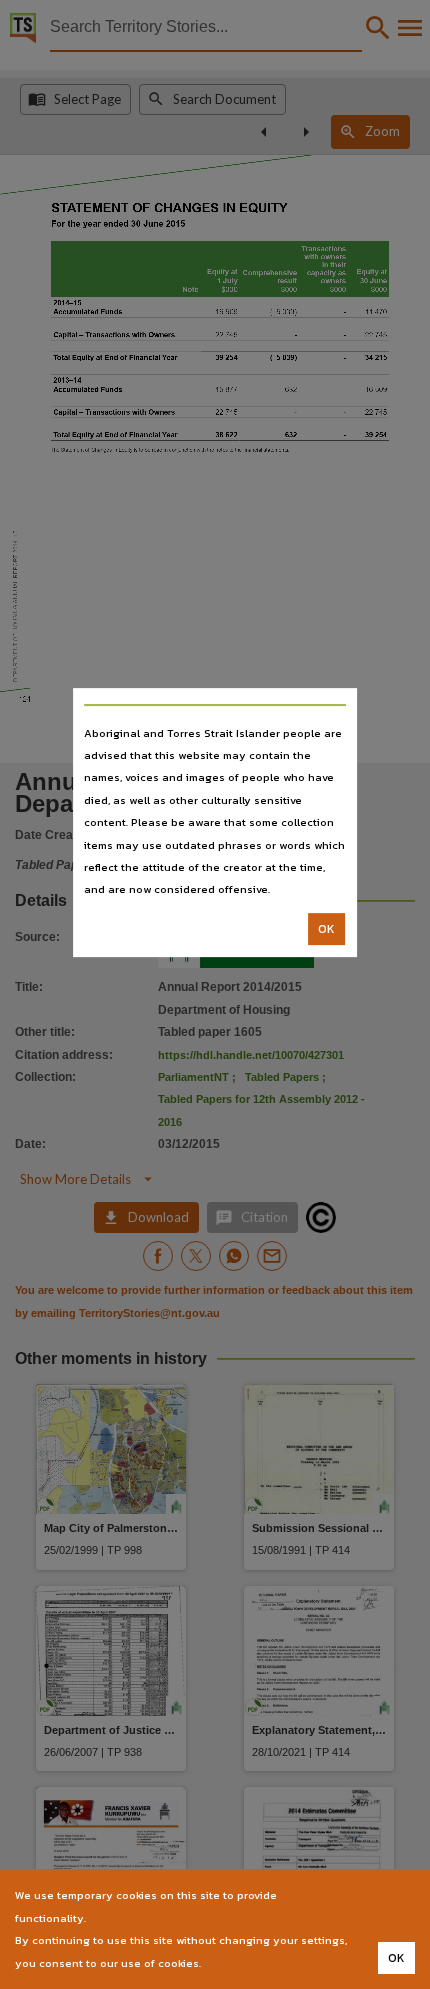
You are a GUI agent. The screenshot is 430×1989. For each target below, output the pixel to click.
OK (326, 929)
